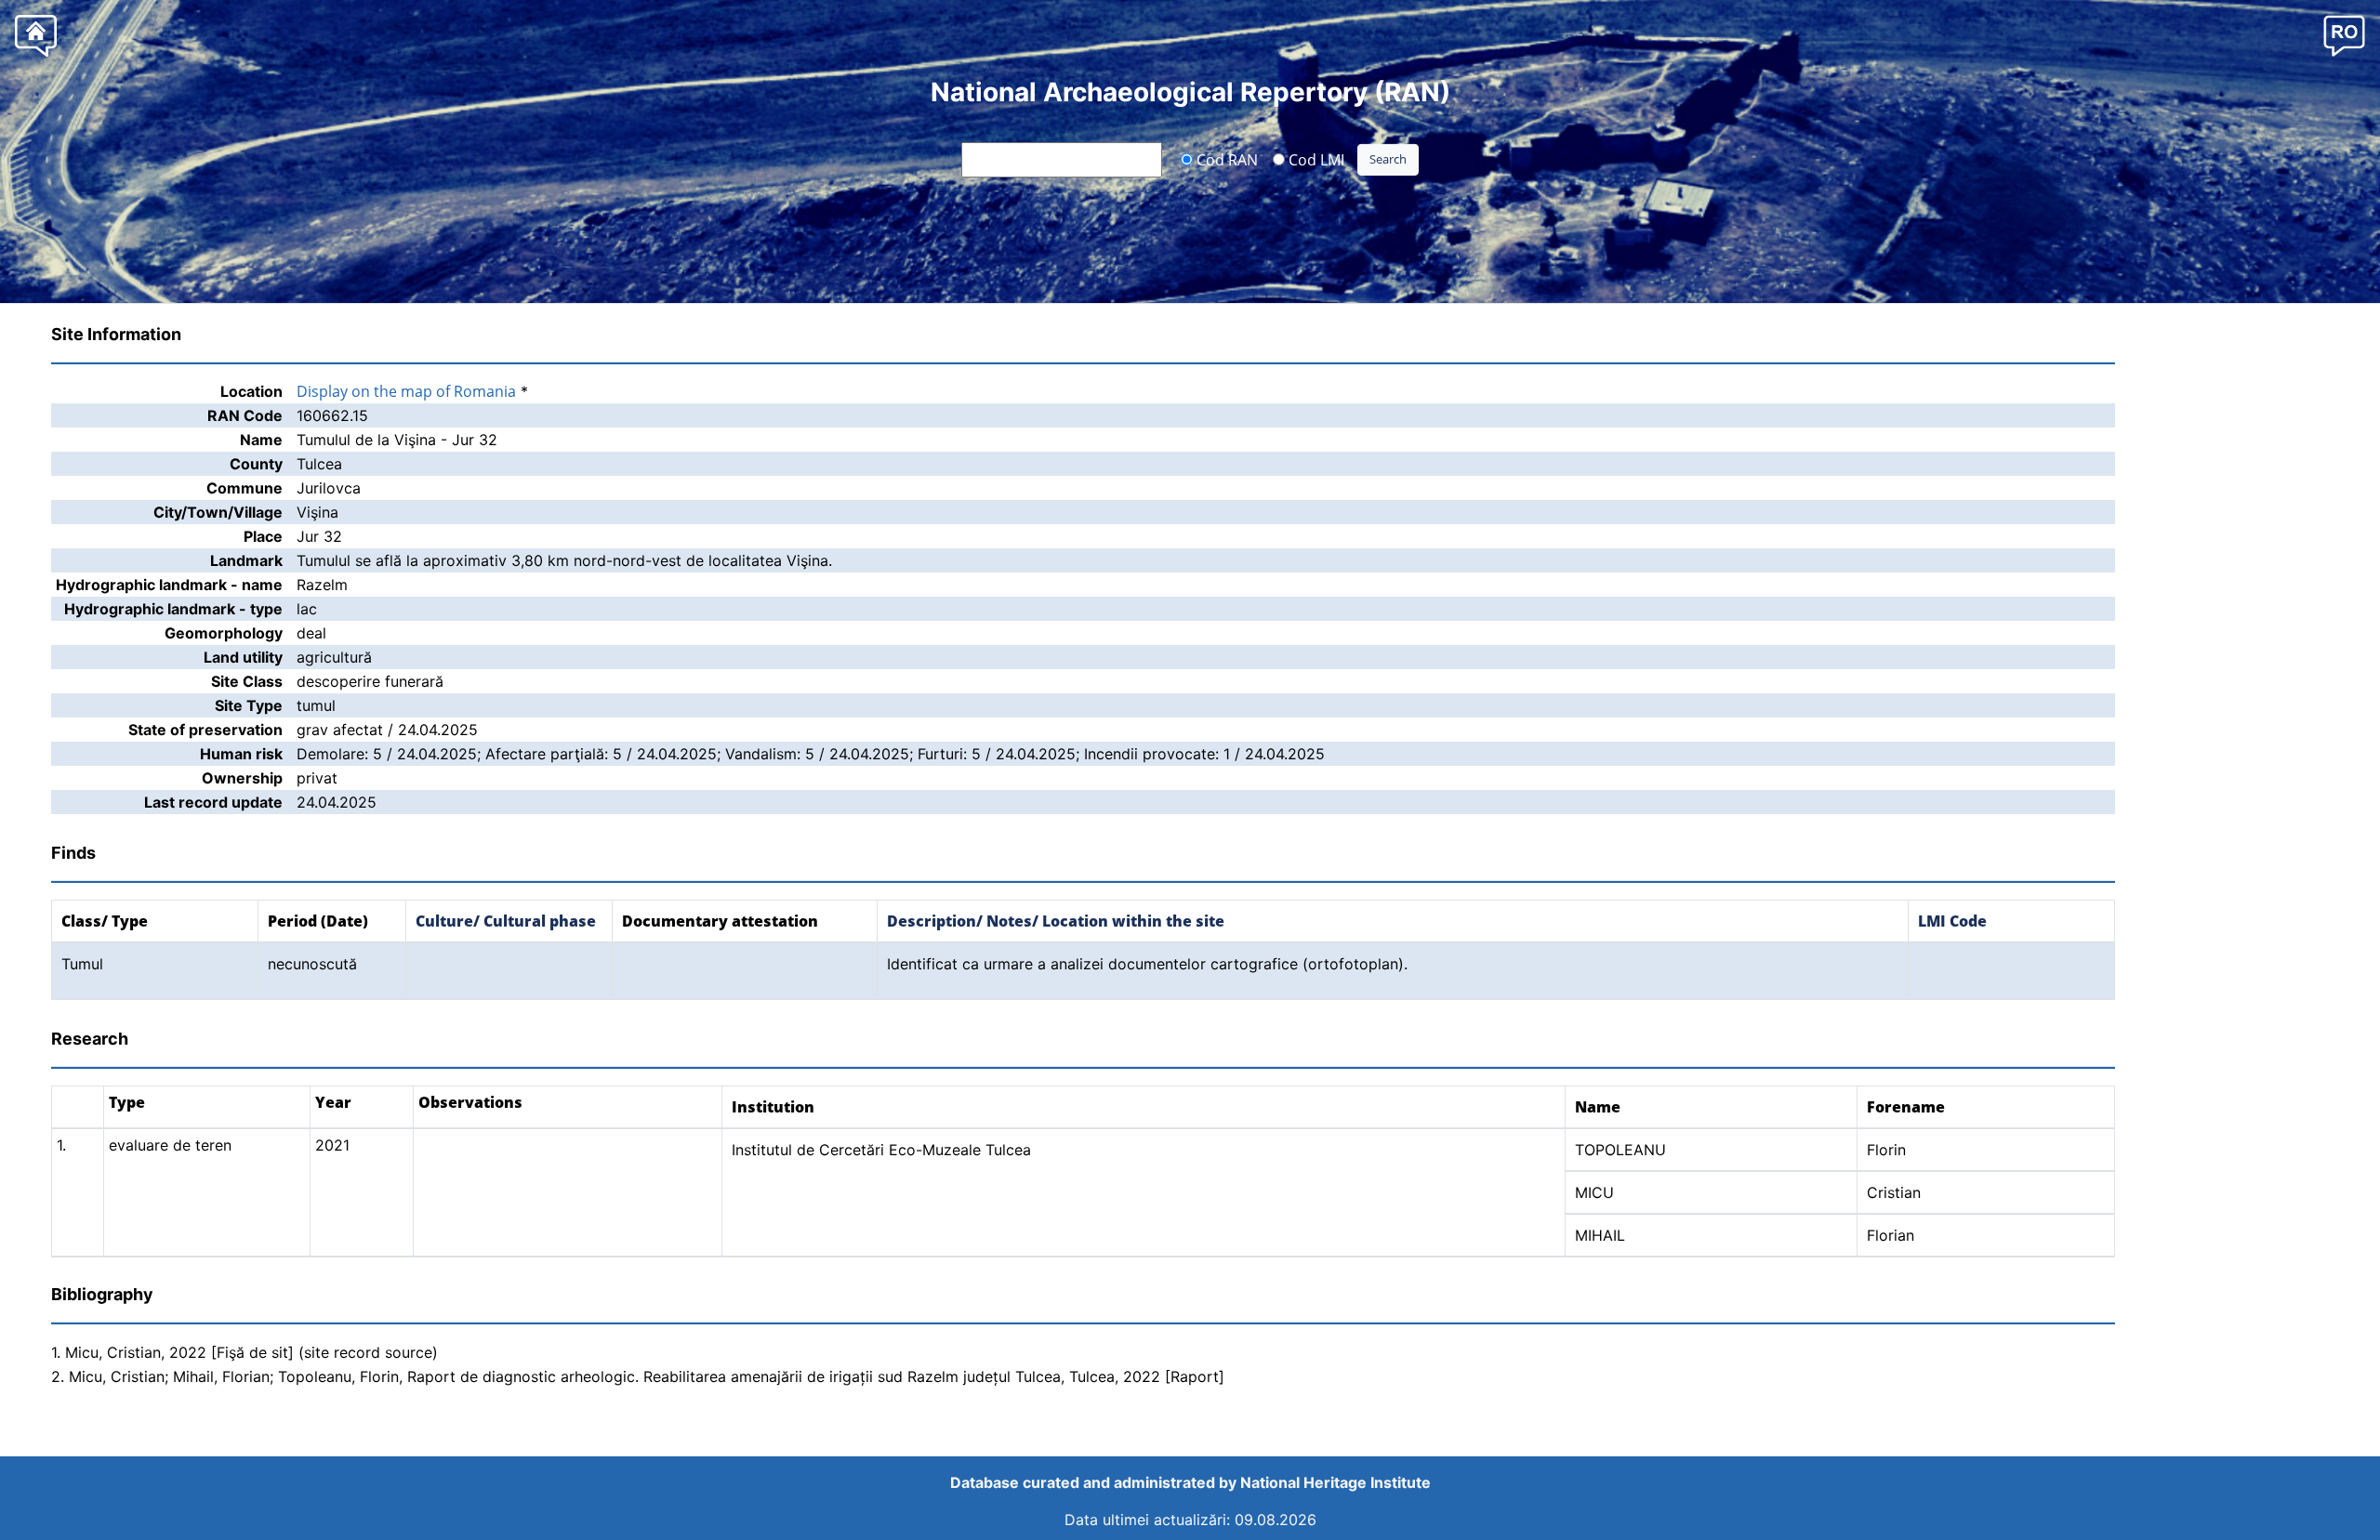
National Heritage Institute (1335, 1482)
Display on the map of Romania (406, 391)
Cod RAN (1225, 159)
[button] (2344, 35)
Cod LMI (1315, 159)
